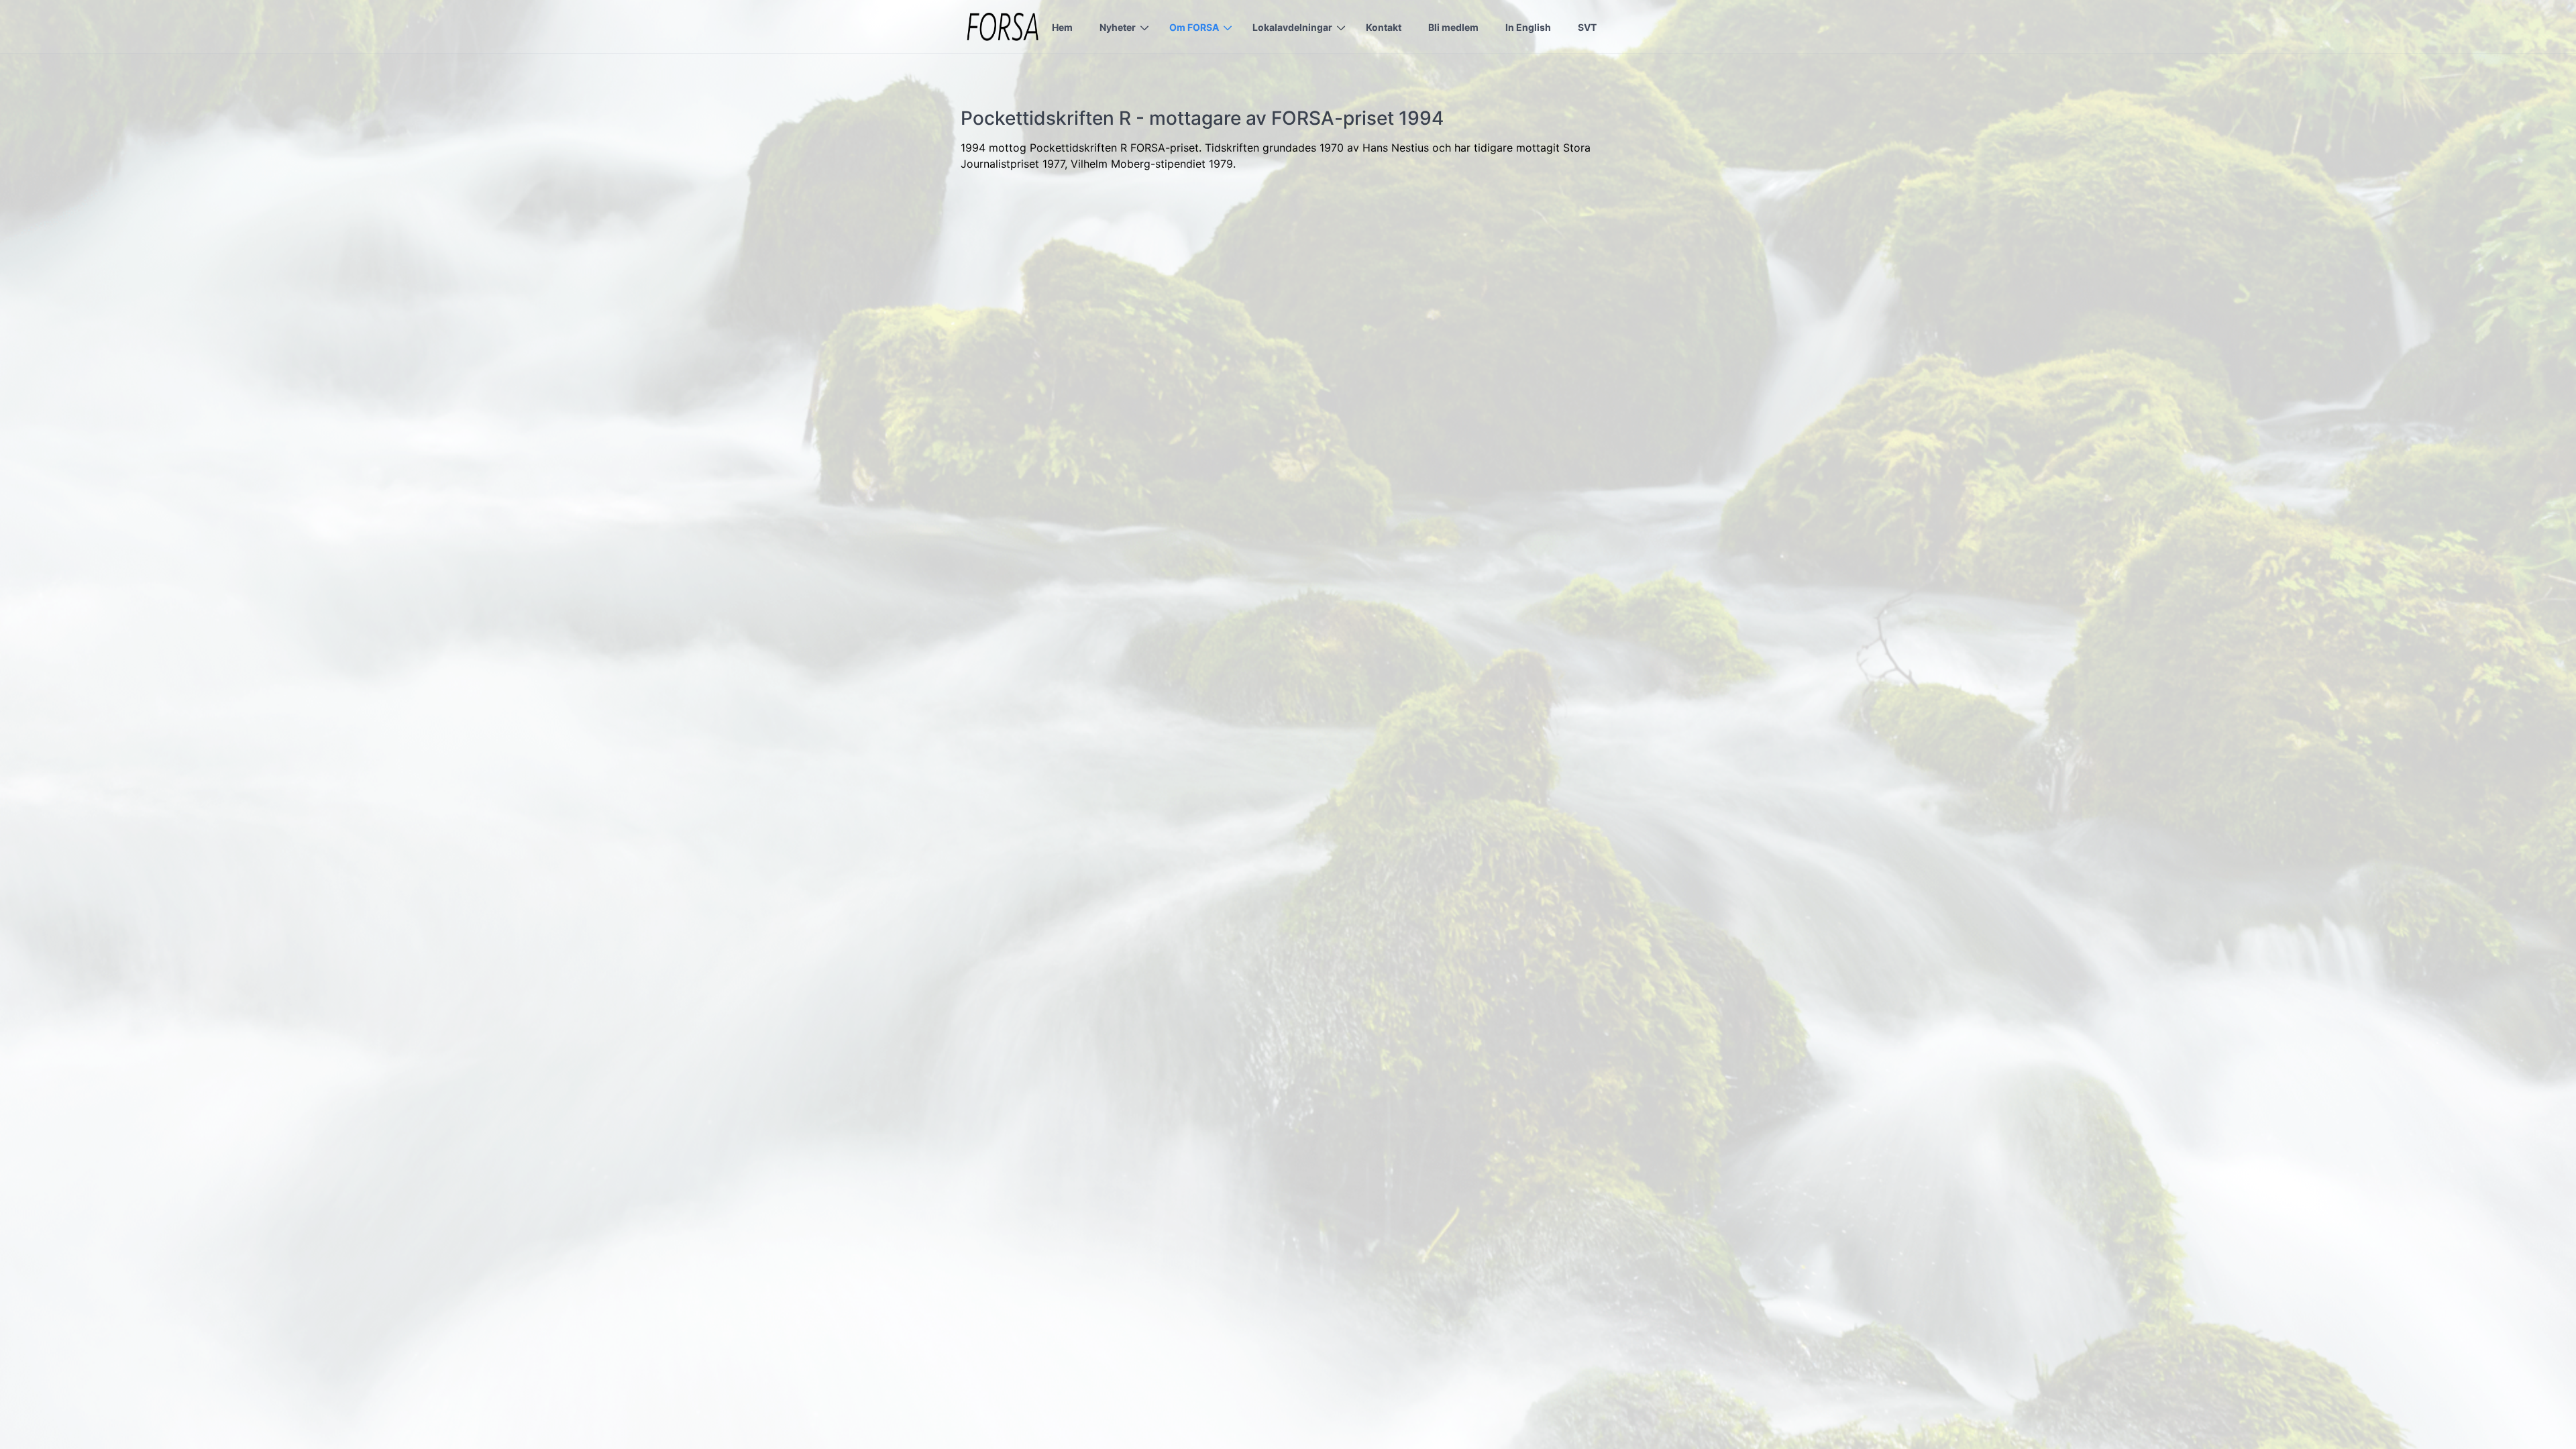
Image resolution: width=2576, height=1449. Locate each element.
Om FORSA (1194, 27)
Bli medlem (1453, 27)
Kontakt (1384, 27)
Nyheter (1118, 27)
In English (1528, 27)
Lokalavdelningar (1292, 27)
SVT (1587, 27)
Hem (1062, 27)
